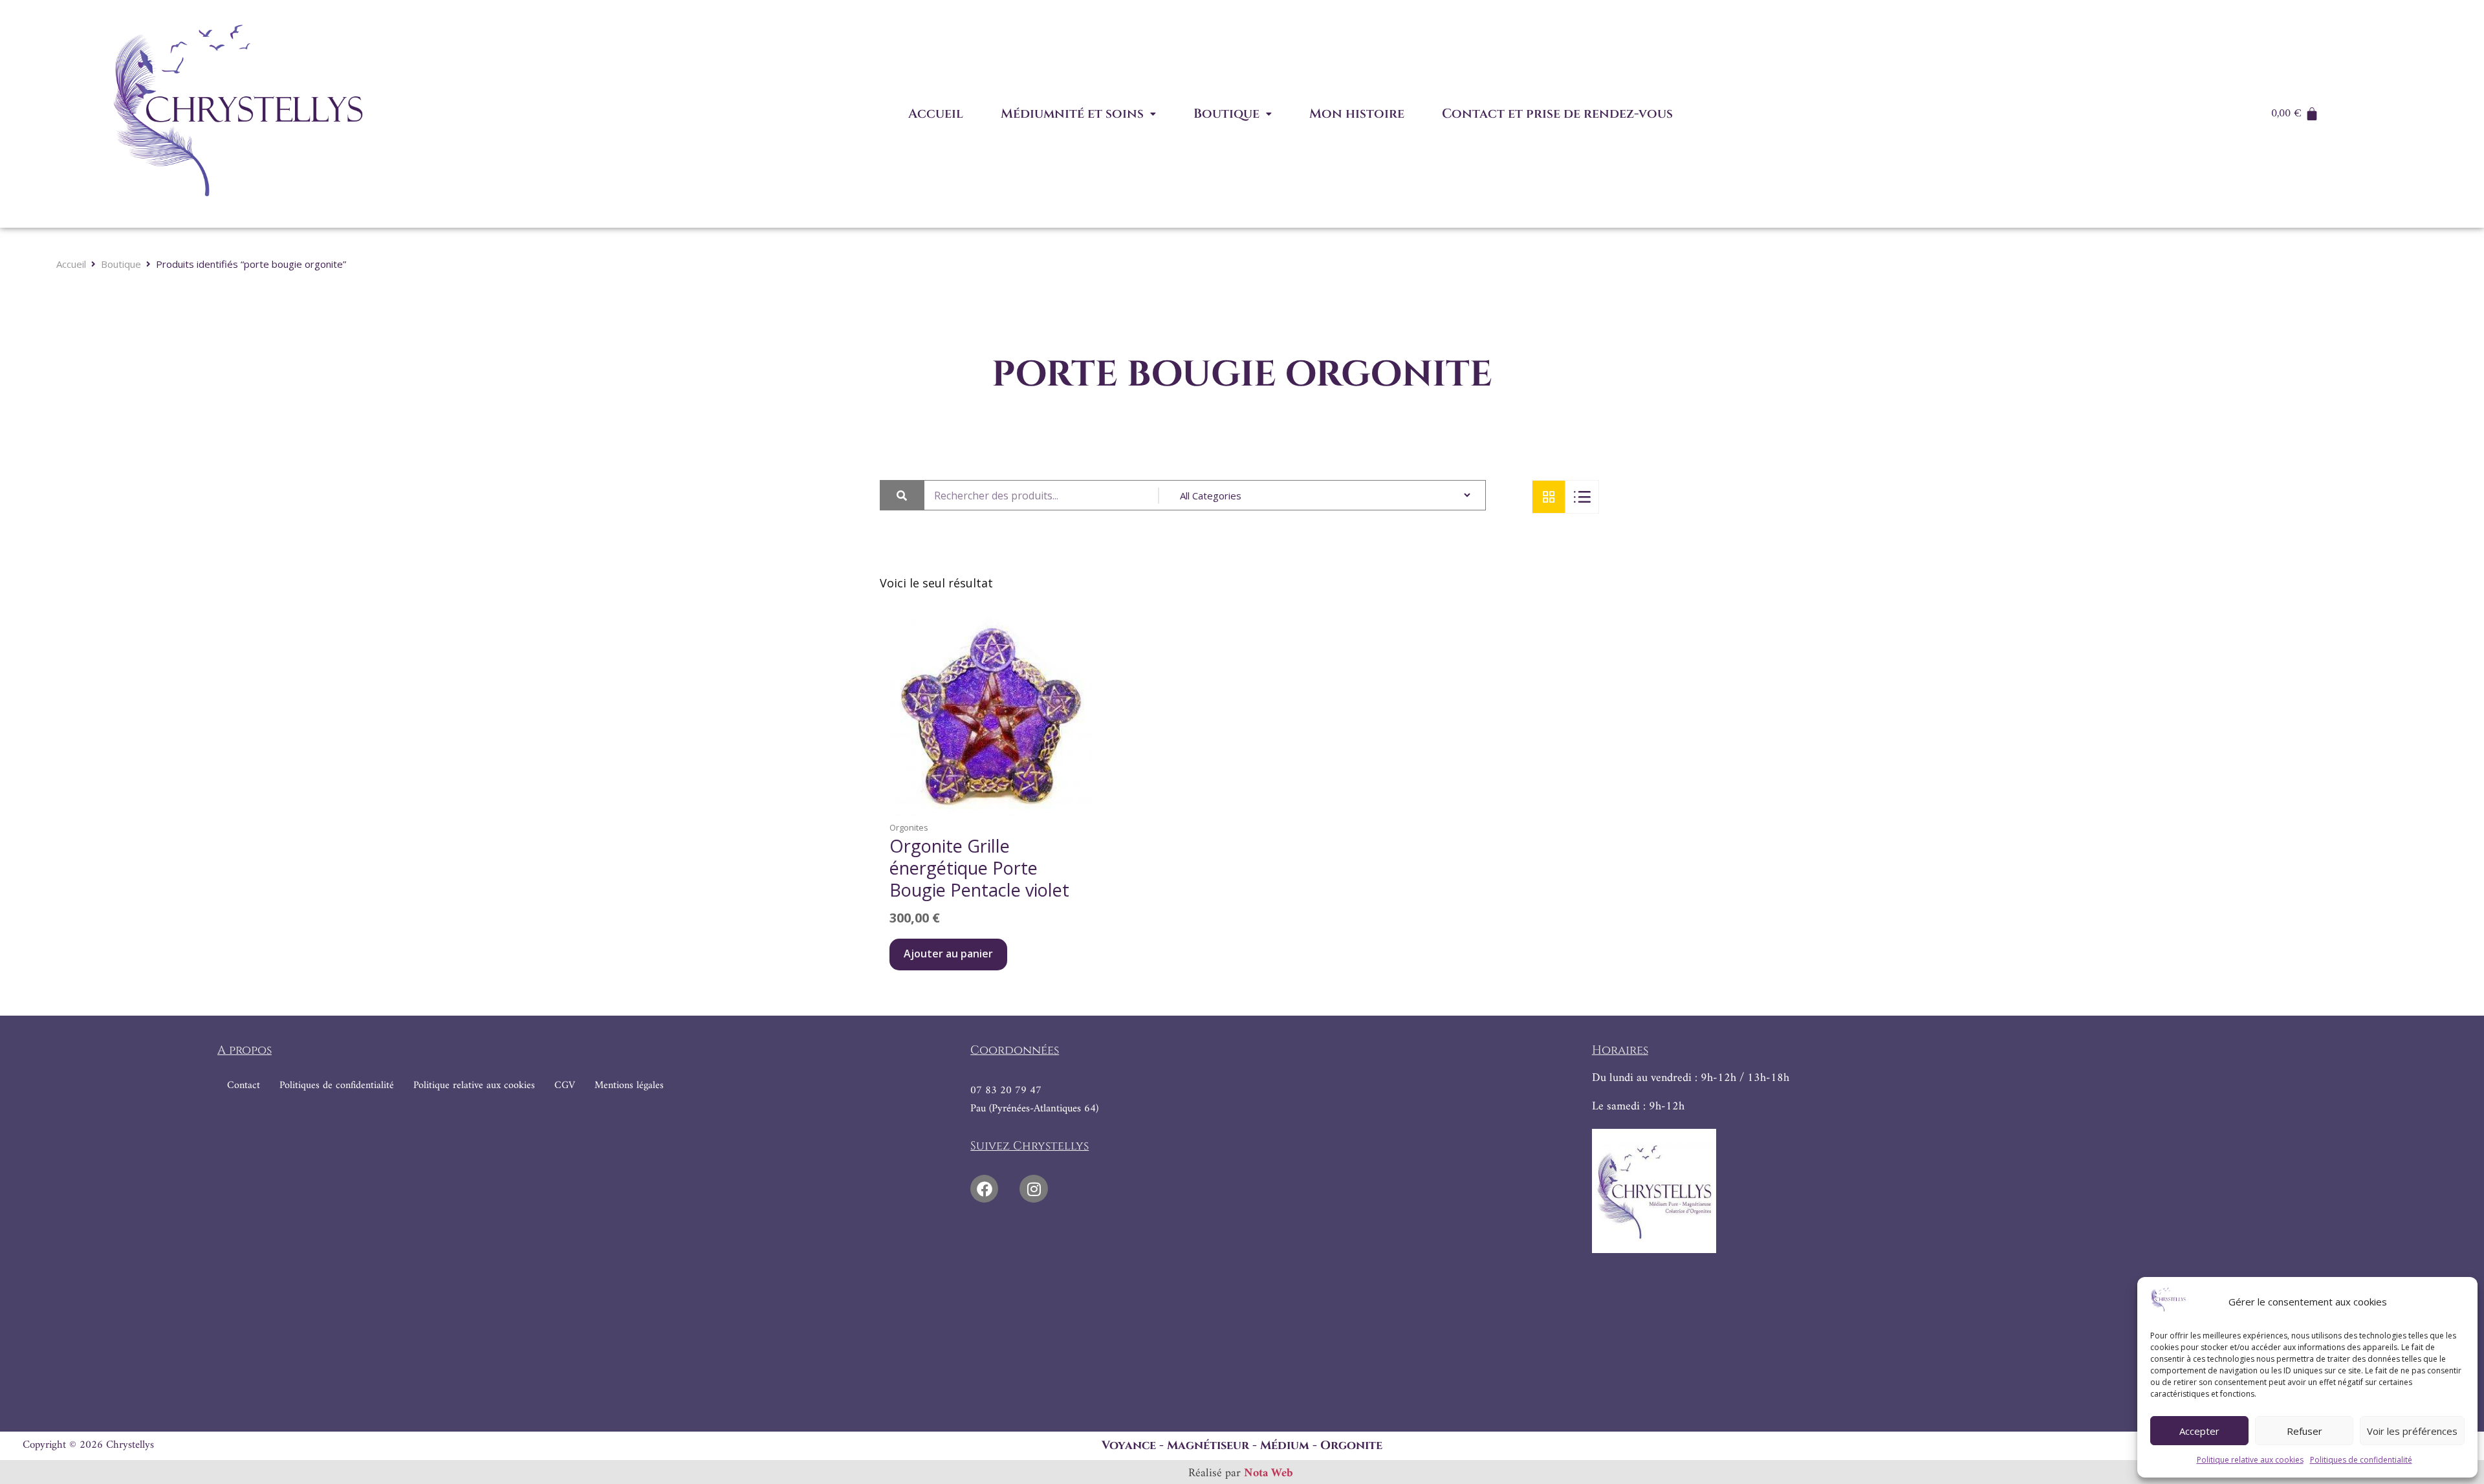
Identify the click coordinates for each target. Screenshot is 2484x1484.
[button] (1078, 114)
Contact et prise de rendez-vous (1557, 114)
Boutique (1226, 114)
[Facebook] (984, 1189)
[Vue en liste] (1582, 497)
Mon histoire (1357, 114)
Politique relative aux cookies (2250, 1460)
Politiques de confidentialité (2361, 1460)
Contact (244, 1086)
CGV (565, 1086)
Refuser (2304, 1431)
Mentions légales (629, 1086)
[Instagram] (1033, 1189)
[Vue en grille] (1549, 497)
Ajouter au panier (948, 954)
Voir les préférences (2412, 1431)
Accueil (936, 114)
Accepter (2199, 1431)
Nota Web (1269, 1474)
